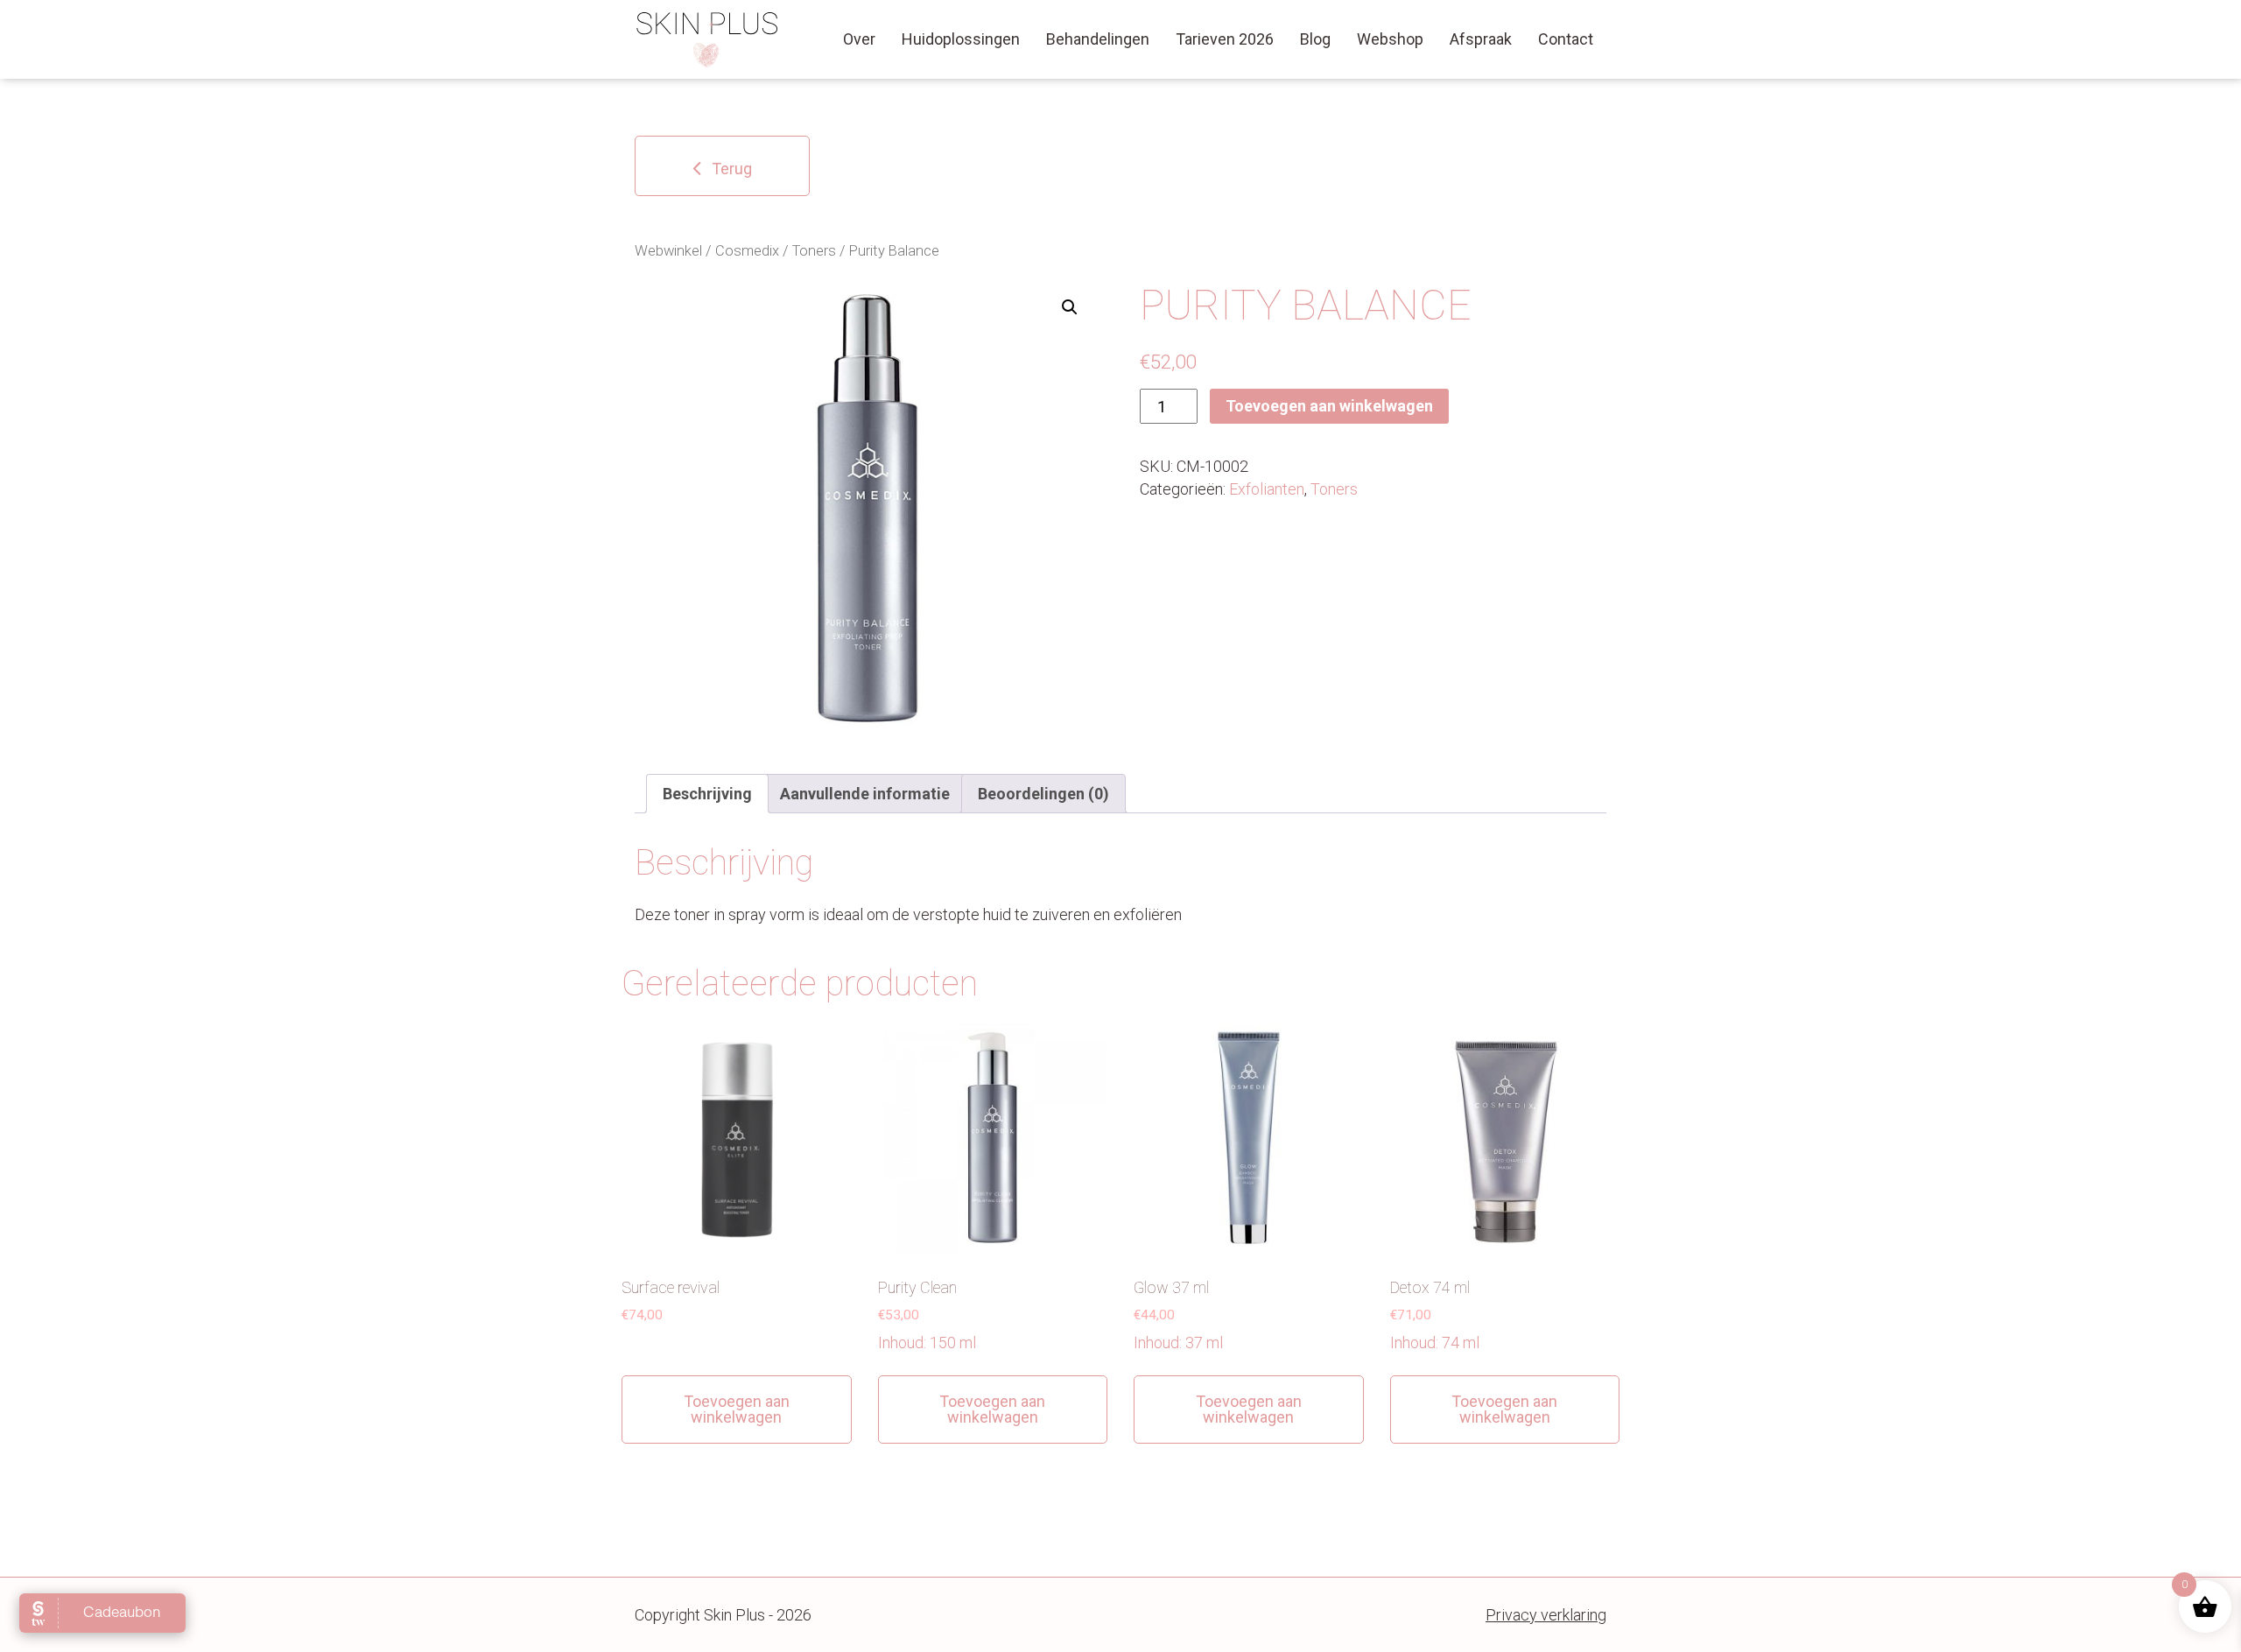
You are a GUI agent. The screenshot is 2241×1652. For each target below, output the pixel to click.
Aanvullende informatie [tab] (865, 794)
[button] (1070, 307)
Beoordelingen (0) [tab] (1043, 794)
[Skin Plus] (708, 39)
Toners (814, 251)
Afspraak (1481, 39)
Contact (1566, 39)
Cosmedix (747, 251)
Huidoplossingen (961, 39)
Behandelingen (1098, 39)
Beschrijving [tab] (707, 794)
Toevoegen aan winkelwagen (1329, 406)
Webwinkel (668, 251)
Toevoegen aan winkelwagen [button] (737, 1409)
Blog (1315, 39)
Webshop (1390, 39)
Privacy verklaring (1546, 1615)
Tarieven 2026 (1225, 39)
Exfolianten (1267, 489)
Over (859, 39)
